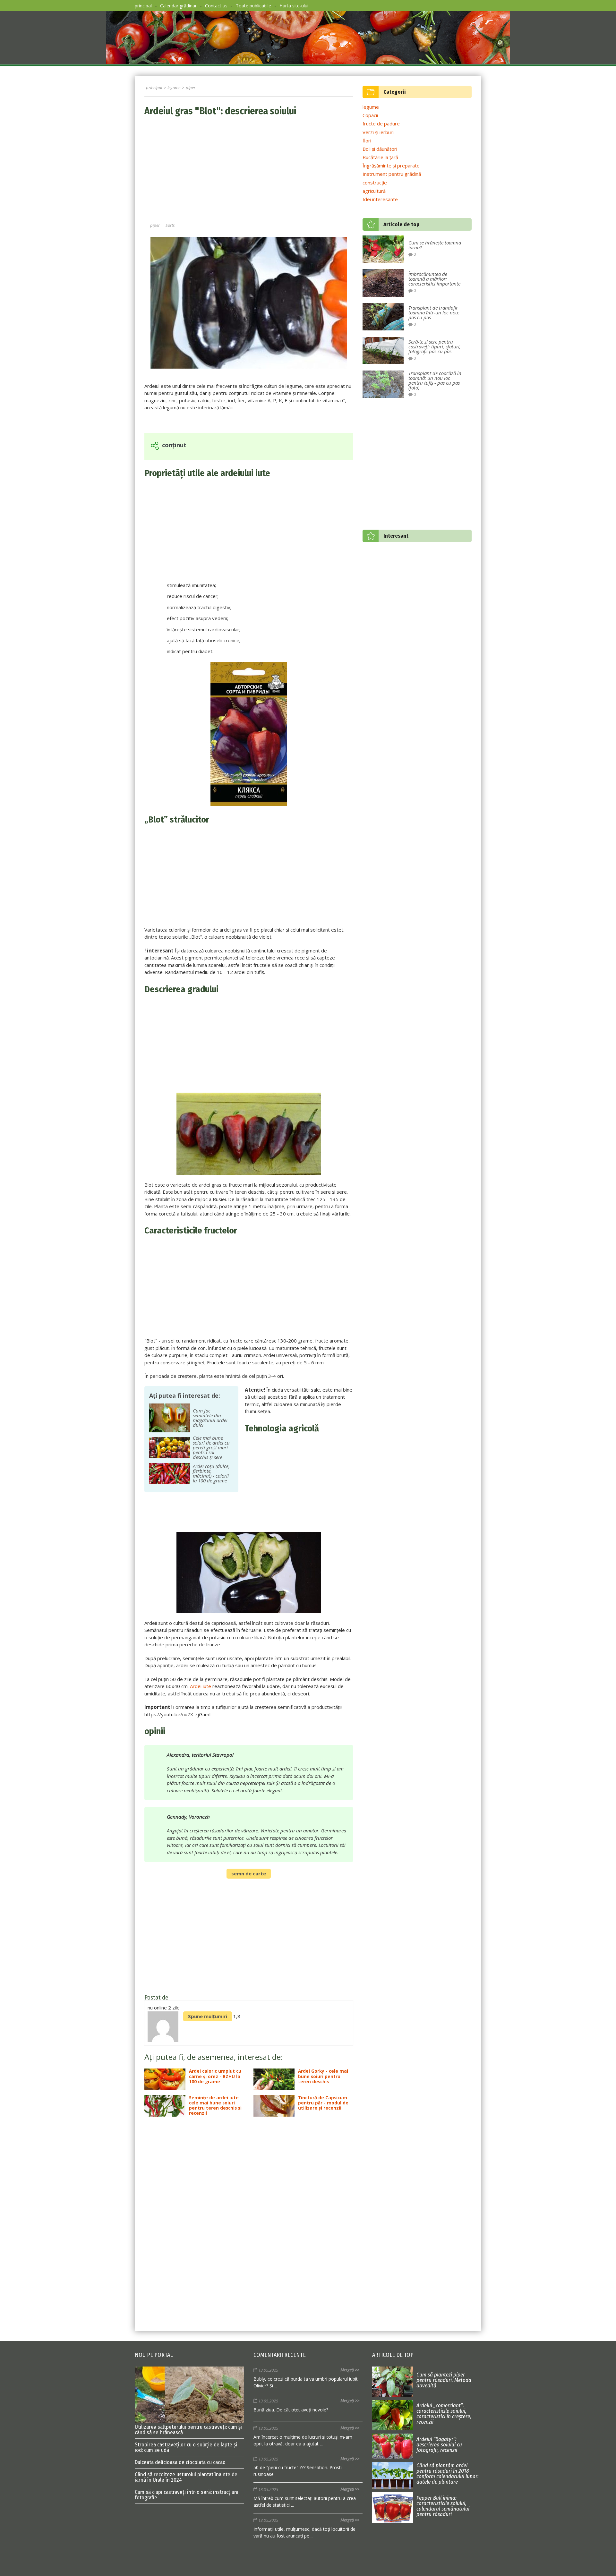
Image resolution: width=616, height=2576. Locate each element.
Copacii (370, 115)
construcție (375, 183)
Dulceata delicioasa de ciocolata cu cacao (180, 2462)
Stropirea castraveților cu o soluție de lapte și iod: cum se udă (186, 2447)
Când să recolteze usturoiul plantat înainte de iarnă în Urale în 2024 (186, 2477)
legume (371, 107)
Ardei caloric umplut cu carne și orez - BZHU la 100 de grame (215, 2076)
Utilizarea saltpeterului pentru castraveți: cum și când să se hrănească (188, 2429)
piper (155, 225)
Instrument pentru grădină (392, 174)
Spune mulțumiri (208, 2016)
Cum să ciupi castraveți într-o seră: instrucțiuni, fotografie (187, 2495)
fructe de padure (381, 124)
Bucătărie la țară (380, 157)
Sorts (170, 225)
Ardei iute (201, 1686)
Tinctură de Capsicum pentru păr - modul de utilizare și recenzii (323, 2103)
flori (367, 141)
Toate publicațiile (253, 6)
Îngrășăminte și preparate (391, 166)
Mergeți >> (350, 2370)
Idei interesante (380, 199)
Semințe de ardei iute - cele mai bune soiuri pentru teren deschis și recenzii (215, 2106)
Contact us (216, 6)
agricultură (374, 191)
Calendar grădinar (178, 6)
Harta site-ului (294, 6)
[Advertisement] (249, 170)
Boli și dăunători (380, 149)
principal (143, 6)
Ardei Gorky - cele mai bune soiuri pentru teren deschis (323, 2076)
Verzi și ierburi (378, 132)
